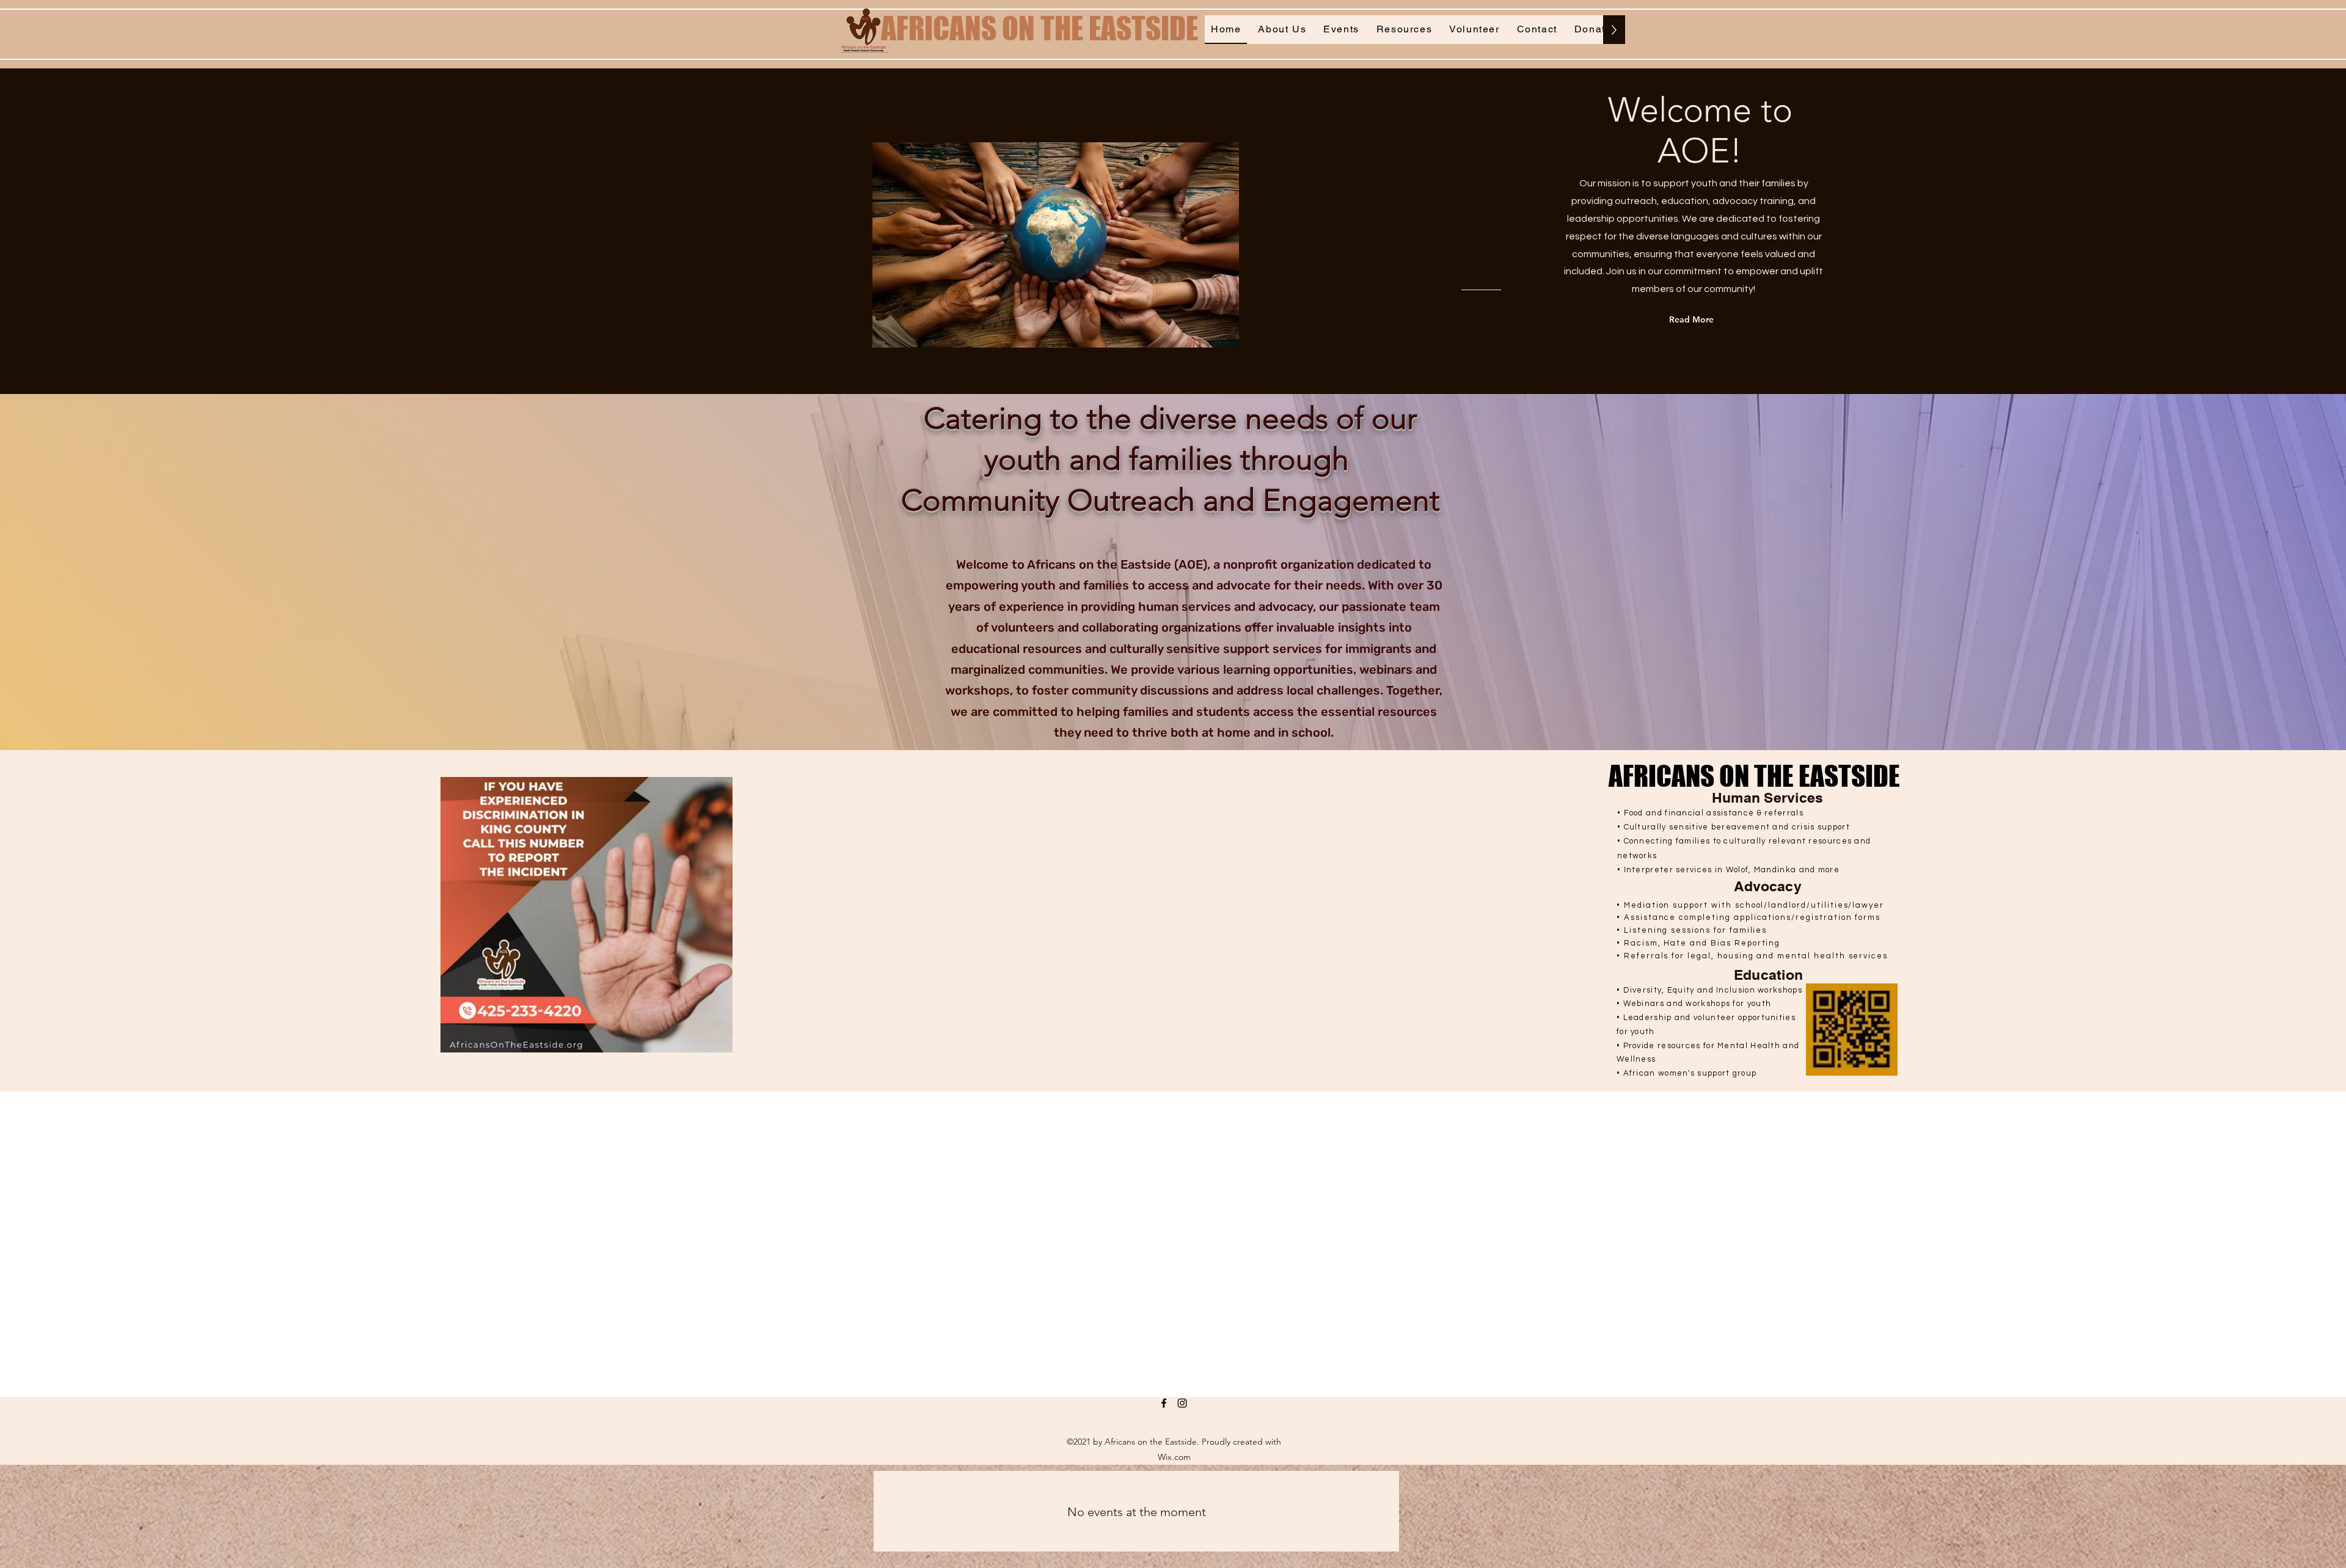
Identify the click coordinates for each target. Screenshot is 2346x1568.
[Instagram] (1182, 1403)
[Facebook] (1164, 1403)
